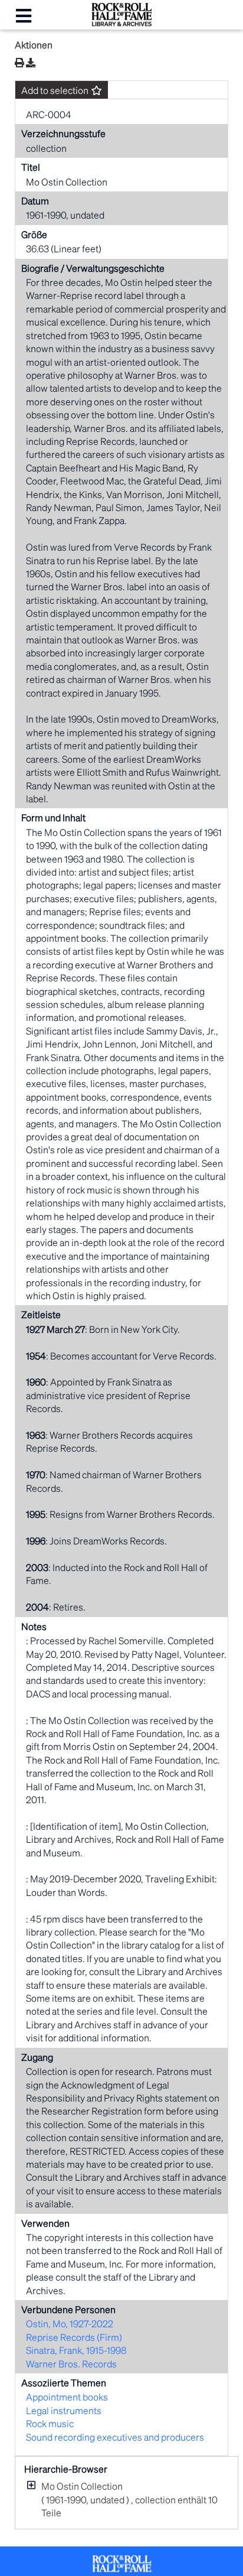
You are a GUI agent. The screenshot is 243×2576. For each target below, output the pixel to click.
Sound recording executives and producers (115, 2437)
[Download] (31, 63)
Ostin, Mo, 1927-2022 (70, 2323)
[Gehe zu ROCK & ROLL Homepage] (121, 23)
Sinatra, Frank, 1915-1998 (76, 2350)
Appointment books (67, 2397)
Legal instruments (64, 2410)
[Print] (19, 62)
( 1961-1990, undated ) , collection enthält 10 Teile (129, 2499)
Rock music (50, 2423)
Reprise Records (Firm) (74, 2337)
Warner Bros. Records (71, 2364)
